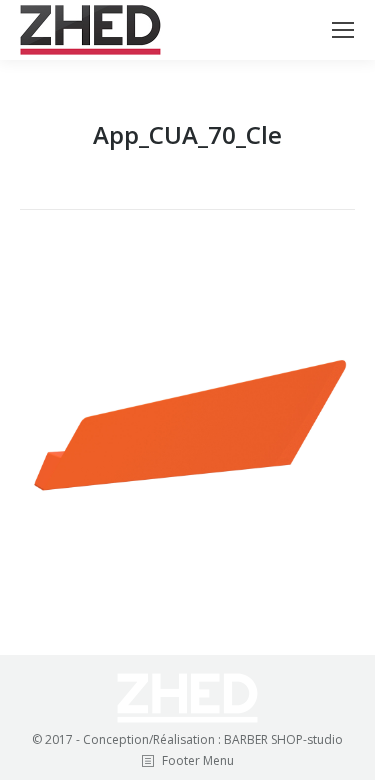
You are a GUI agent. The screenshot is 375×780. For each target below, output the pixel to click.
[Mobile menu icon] (343, 30)
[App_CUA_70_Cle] (187, 427)
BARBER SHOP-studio (283, 739)
